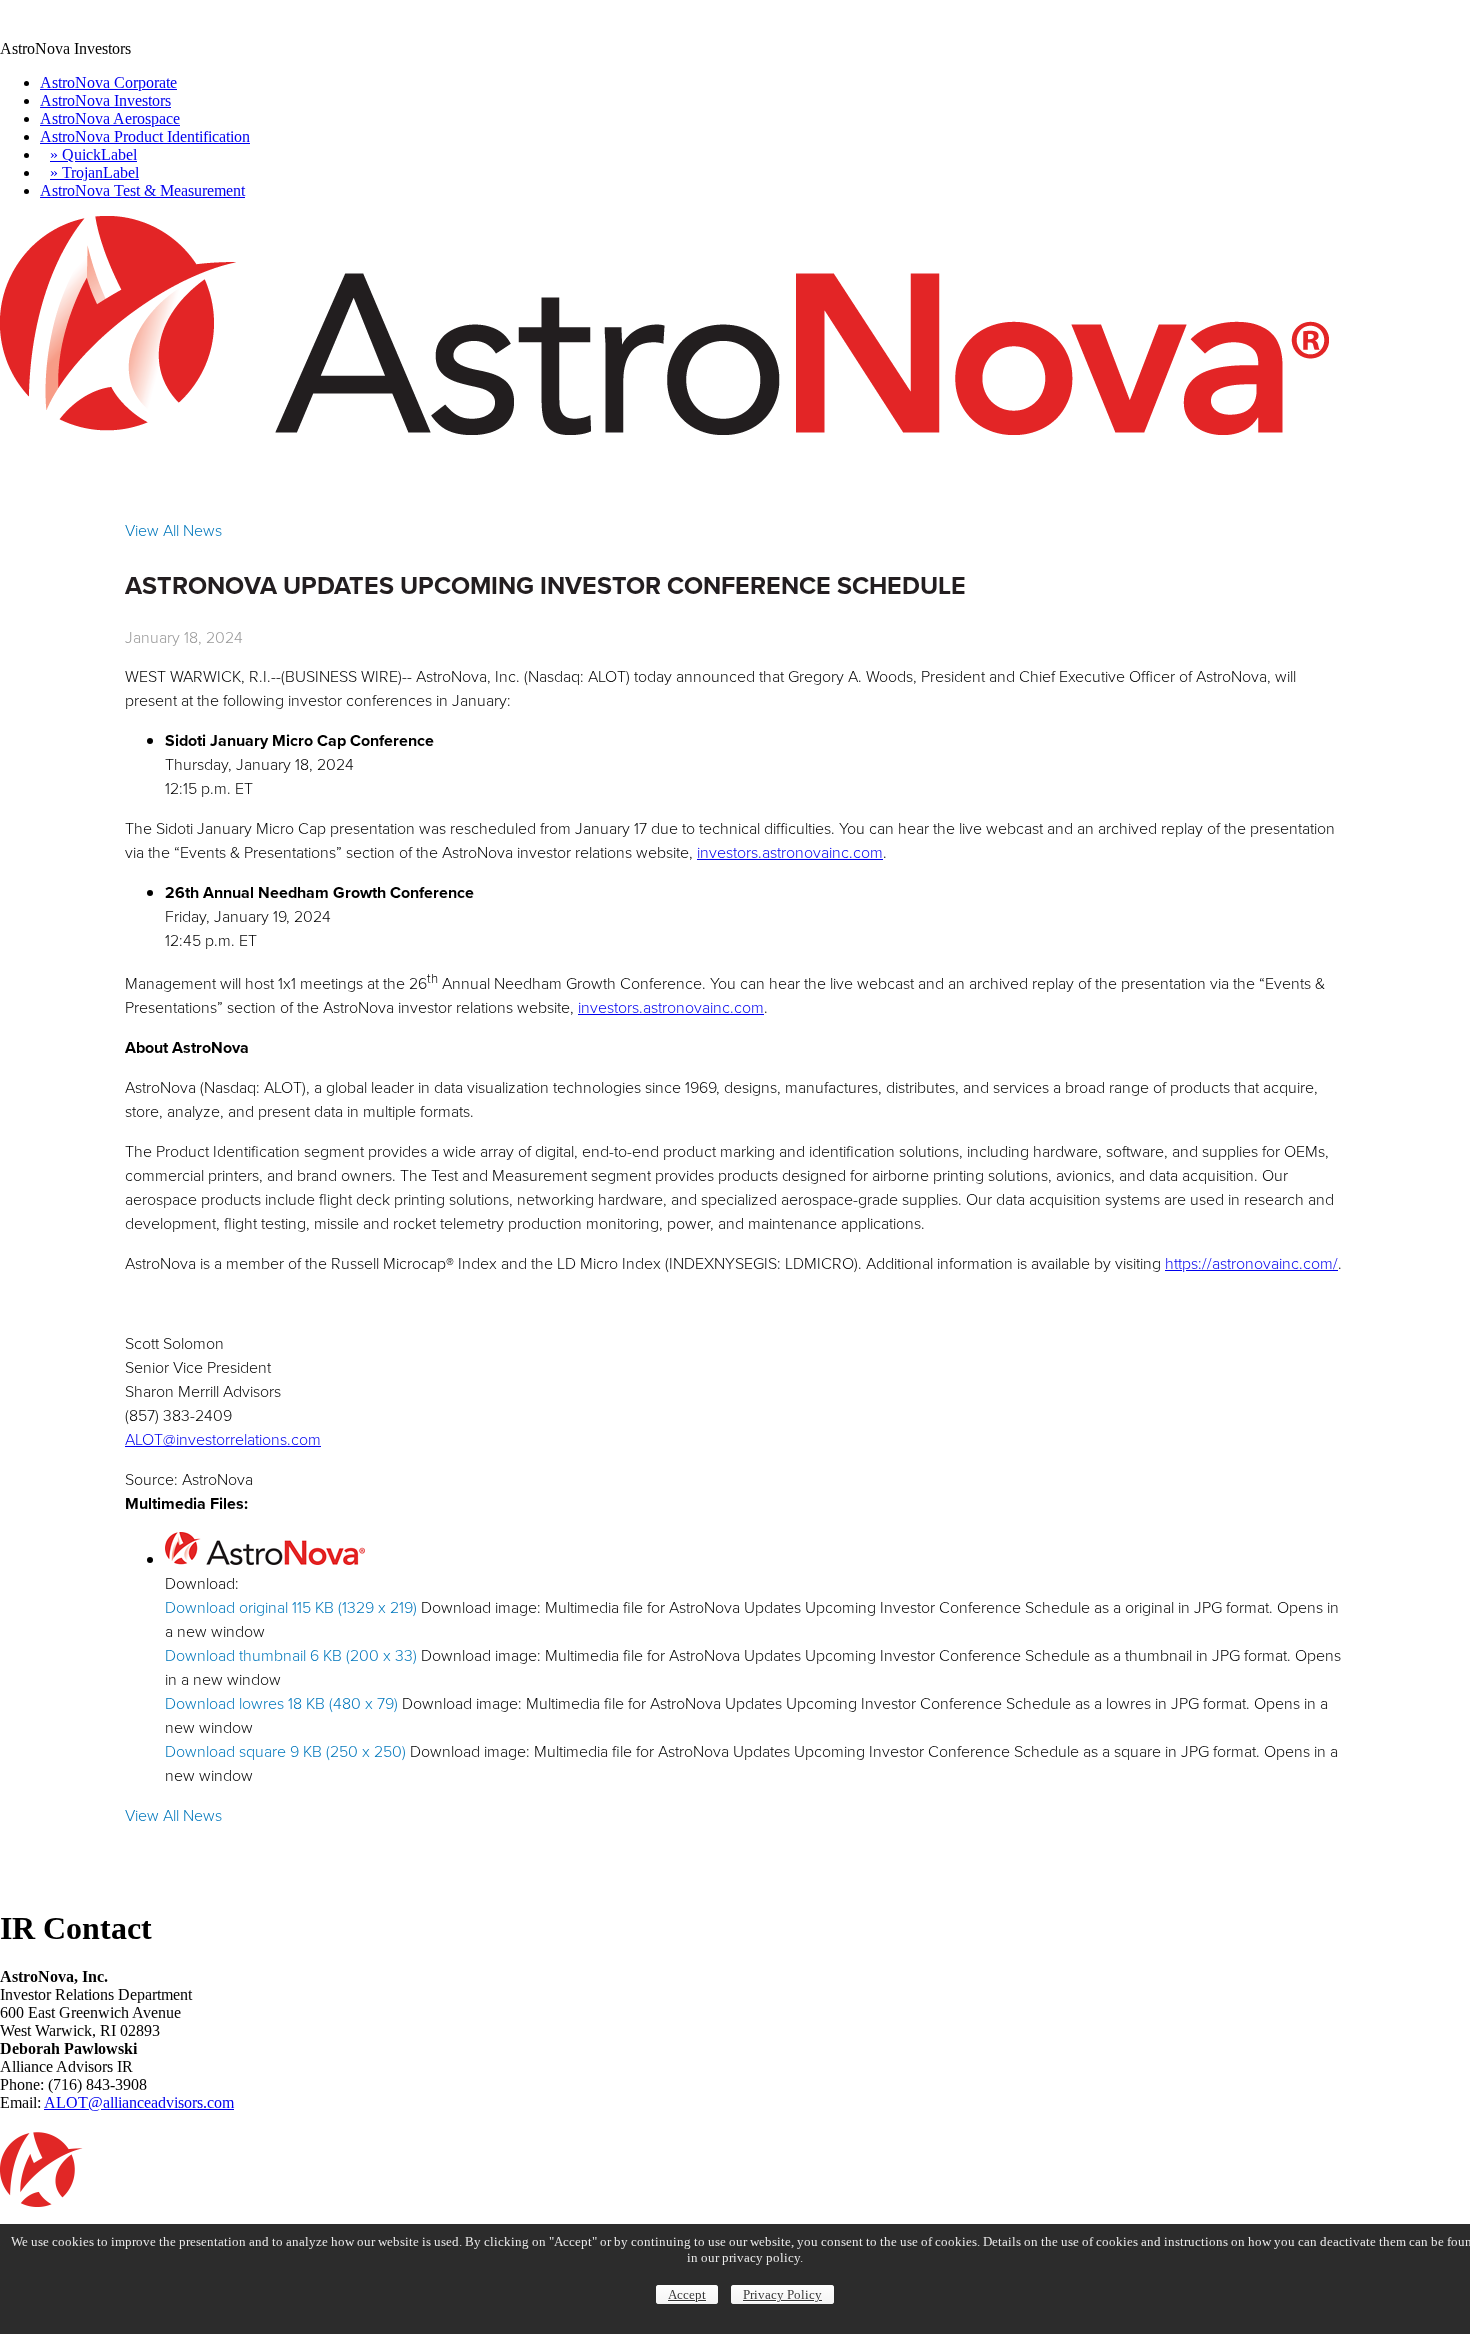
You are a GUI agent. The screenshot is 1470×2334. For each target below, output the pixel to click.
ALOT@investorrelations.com (223, 1439)
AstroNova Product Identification (145, 136)
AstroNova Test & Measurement (142, 190)
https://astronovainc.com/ (1251, 1263)
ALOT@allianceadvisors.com (139, 2102)
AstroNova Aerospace (110, 118)
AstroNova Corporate (108, 82)
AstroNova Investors (105, 100)
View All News (173, 530)
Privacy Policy (782, 2294)
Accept (687, 2294)
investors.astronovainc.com (790, 852)
